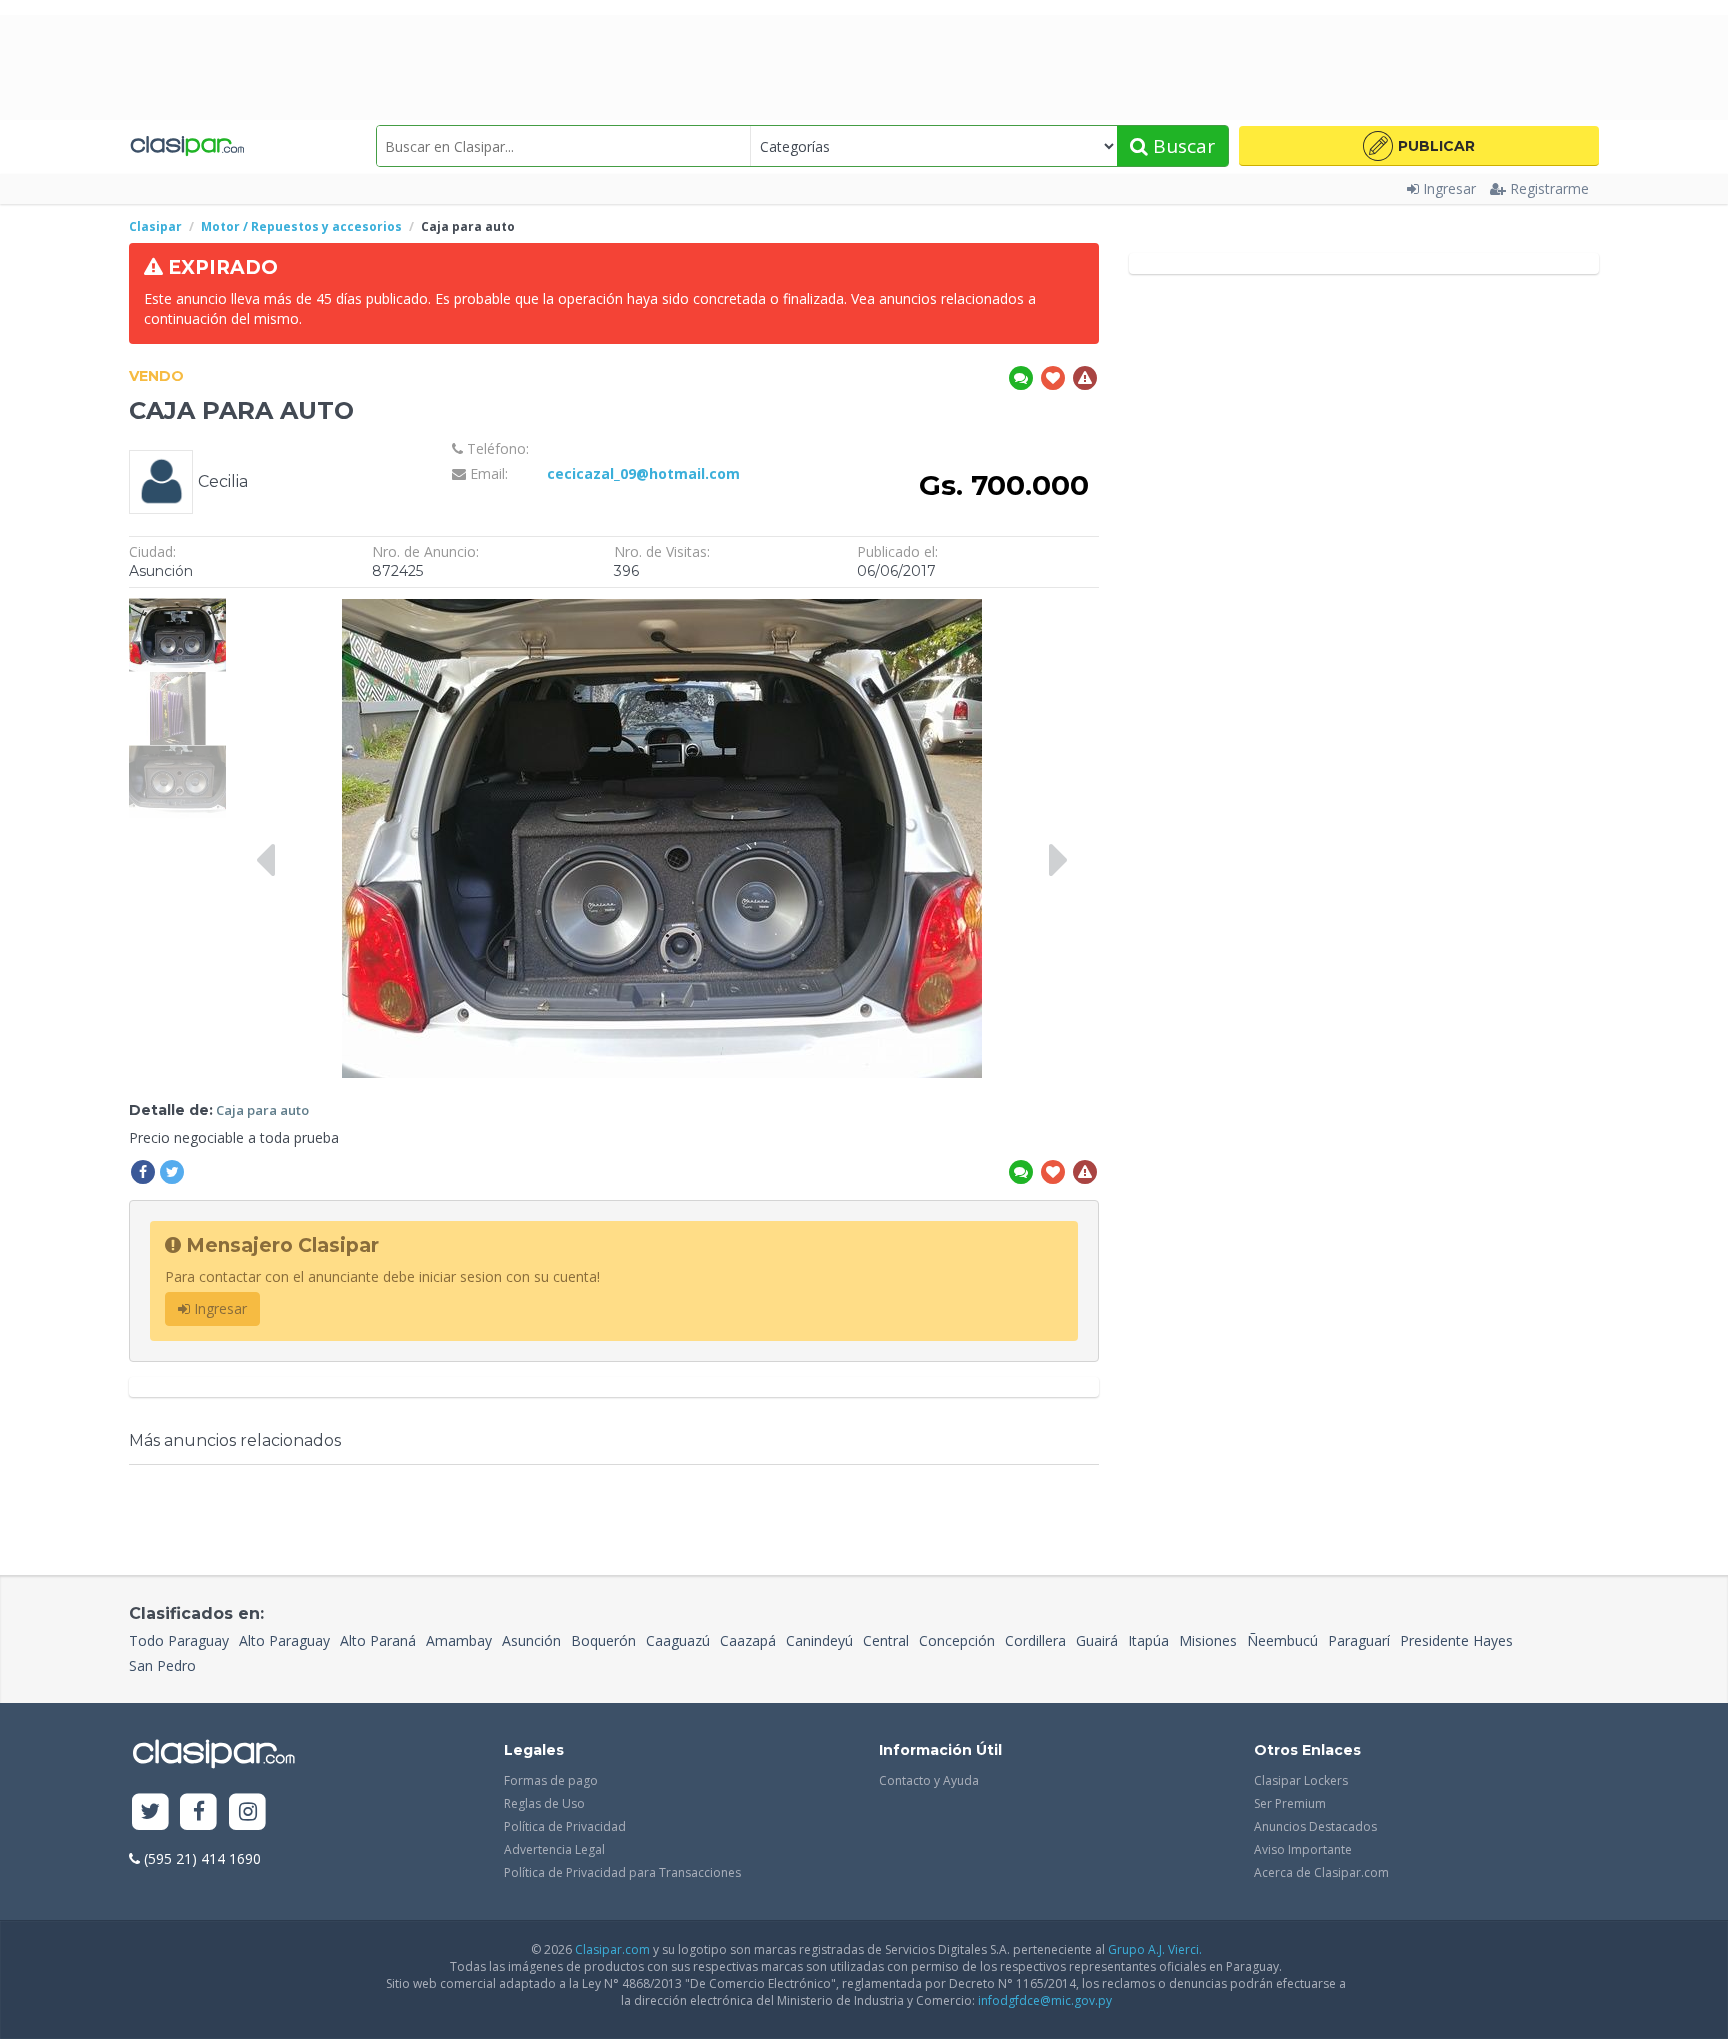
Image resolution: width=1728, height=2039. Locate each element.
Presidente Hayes (1456, 1640)
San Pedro (162, 1665)
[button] (1419, 146)
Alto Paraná (378, 1640)
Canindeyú (819, 1640)
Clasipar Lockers (1301, 1780)
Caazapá (748, 1640)
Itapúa (1148, 1640)
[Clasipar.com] (186, 146)
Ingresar (1449, 188)
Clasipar (155, 226)
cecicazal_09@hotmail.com (643, 473)
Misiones (1208, 1640)
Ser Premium (1290, 1803)
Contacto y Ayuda (929, 1780)
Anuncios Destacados (1315, 1826)
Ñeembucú (1282, 1640)
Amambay (459, 1640)
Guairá (1097, 1640)
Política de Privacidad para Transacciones (622, 1872)
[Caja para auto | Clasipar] (177, 607)
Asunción (531, 1640)
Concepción (957, 1640)
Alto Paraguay (284, 1640)
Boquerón (603, 1640)
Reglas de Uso (544, 1803)
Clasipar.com (612, 1949)
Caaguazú (678, 1640)
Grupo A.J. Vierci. (1155, 1949)
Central (886, 1640)
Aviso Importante (1303, 1849)
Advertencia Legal (554, 1849)
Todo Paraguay (179, 1640)
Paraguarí (1359, 1640)
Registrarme (1549, 188)
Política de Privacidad (565, 1826)
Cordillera (1035, 1640)
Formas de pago (551, 1780)
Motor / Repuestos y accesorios (301, 226)
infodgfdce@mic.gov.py (1045, 2000)
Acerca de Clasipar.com (1321, 1872)
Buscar (1181, 146)
